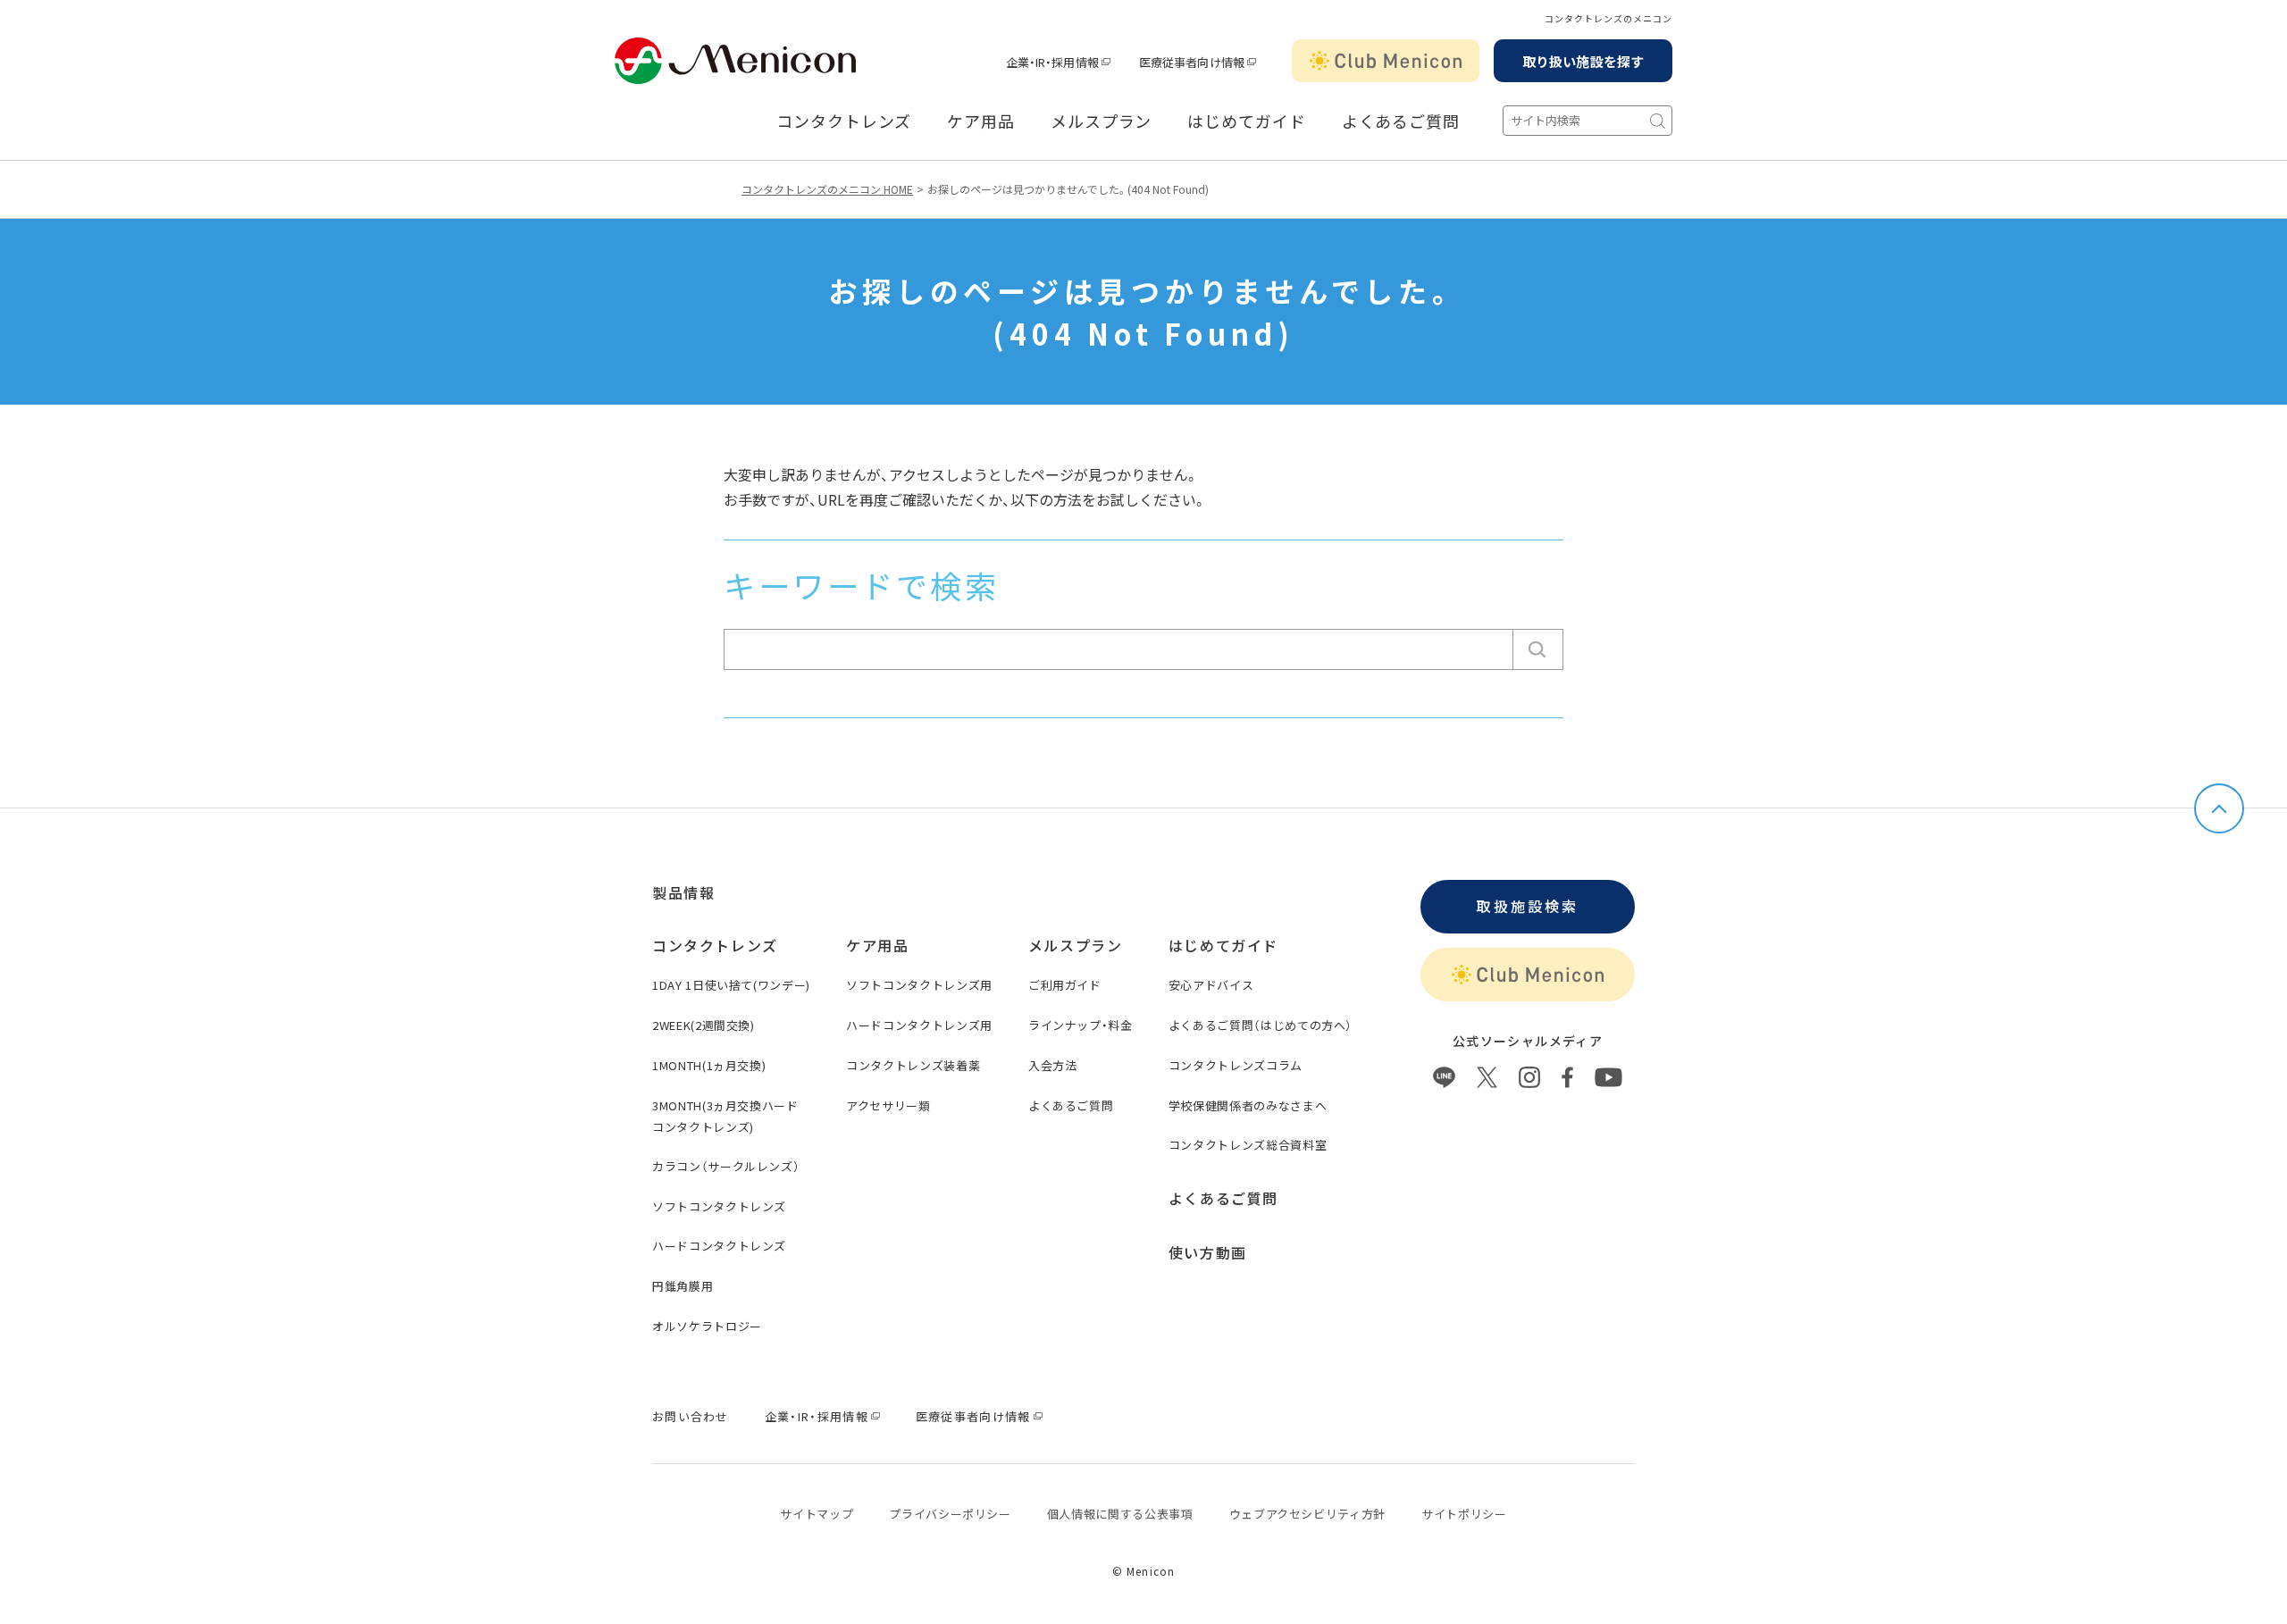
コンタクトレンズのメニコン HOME (827, 189)
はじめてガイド (1246, 121)
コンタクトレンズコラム (1236, 1065)
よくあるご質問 (1401, 121)
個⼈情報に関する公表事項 (1120, 1514)
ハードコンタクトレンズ (719, 1246)
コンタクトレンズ (844, 121)
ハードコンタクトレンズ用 (919, 1025)
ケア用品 (981, 121)
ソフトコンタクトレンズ (719, 1206)
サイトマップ (817, 1514)
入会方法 (1053, 1065)
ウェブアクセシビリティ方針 (1307, 1514)
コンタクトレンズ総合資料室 (1248, 1145)
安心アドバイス (1211, 985)
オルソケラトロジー (707, 1326)
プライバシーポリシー (950, 1514)
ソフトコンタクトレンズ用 (919, 985)
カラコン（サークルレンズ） (726, 1166)
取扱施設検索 (1527, 906)
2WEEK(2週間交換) (704, 1025)
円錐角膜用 (683, 1286)
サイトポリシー (1464, 1514)
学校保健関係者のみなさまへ (1248, 1105)
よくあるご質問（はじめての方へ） (1261, 1025)
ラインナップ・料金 (1081, 1025)
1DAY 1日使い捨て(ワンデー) (731, 985)
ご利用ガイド (1065, 985)
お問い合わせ (691, 1416)
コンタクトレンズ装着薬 (913, 1065)
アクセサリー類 (888, 1105)
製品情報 (683, 892)
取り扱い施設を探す (1583, 61)
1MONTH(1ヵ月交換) (709, 1065)
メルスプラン (1101, 121)
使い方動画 (1208, 1252)
